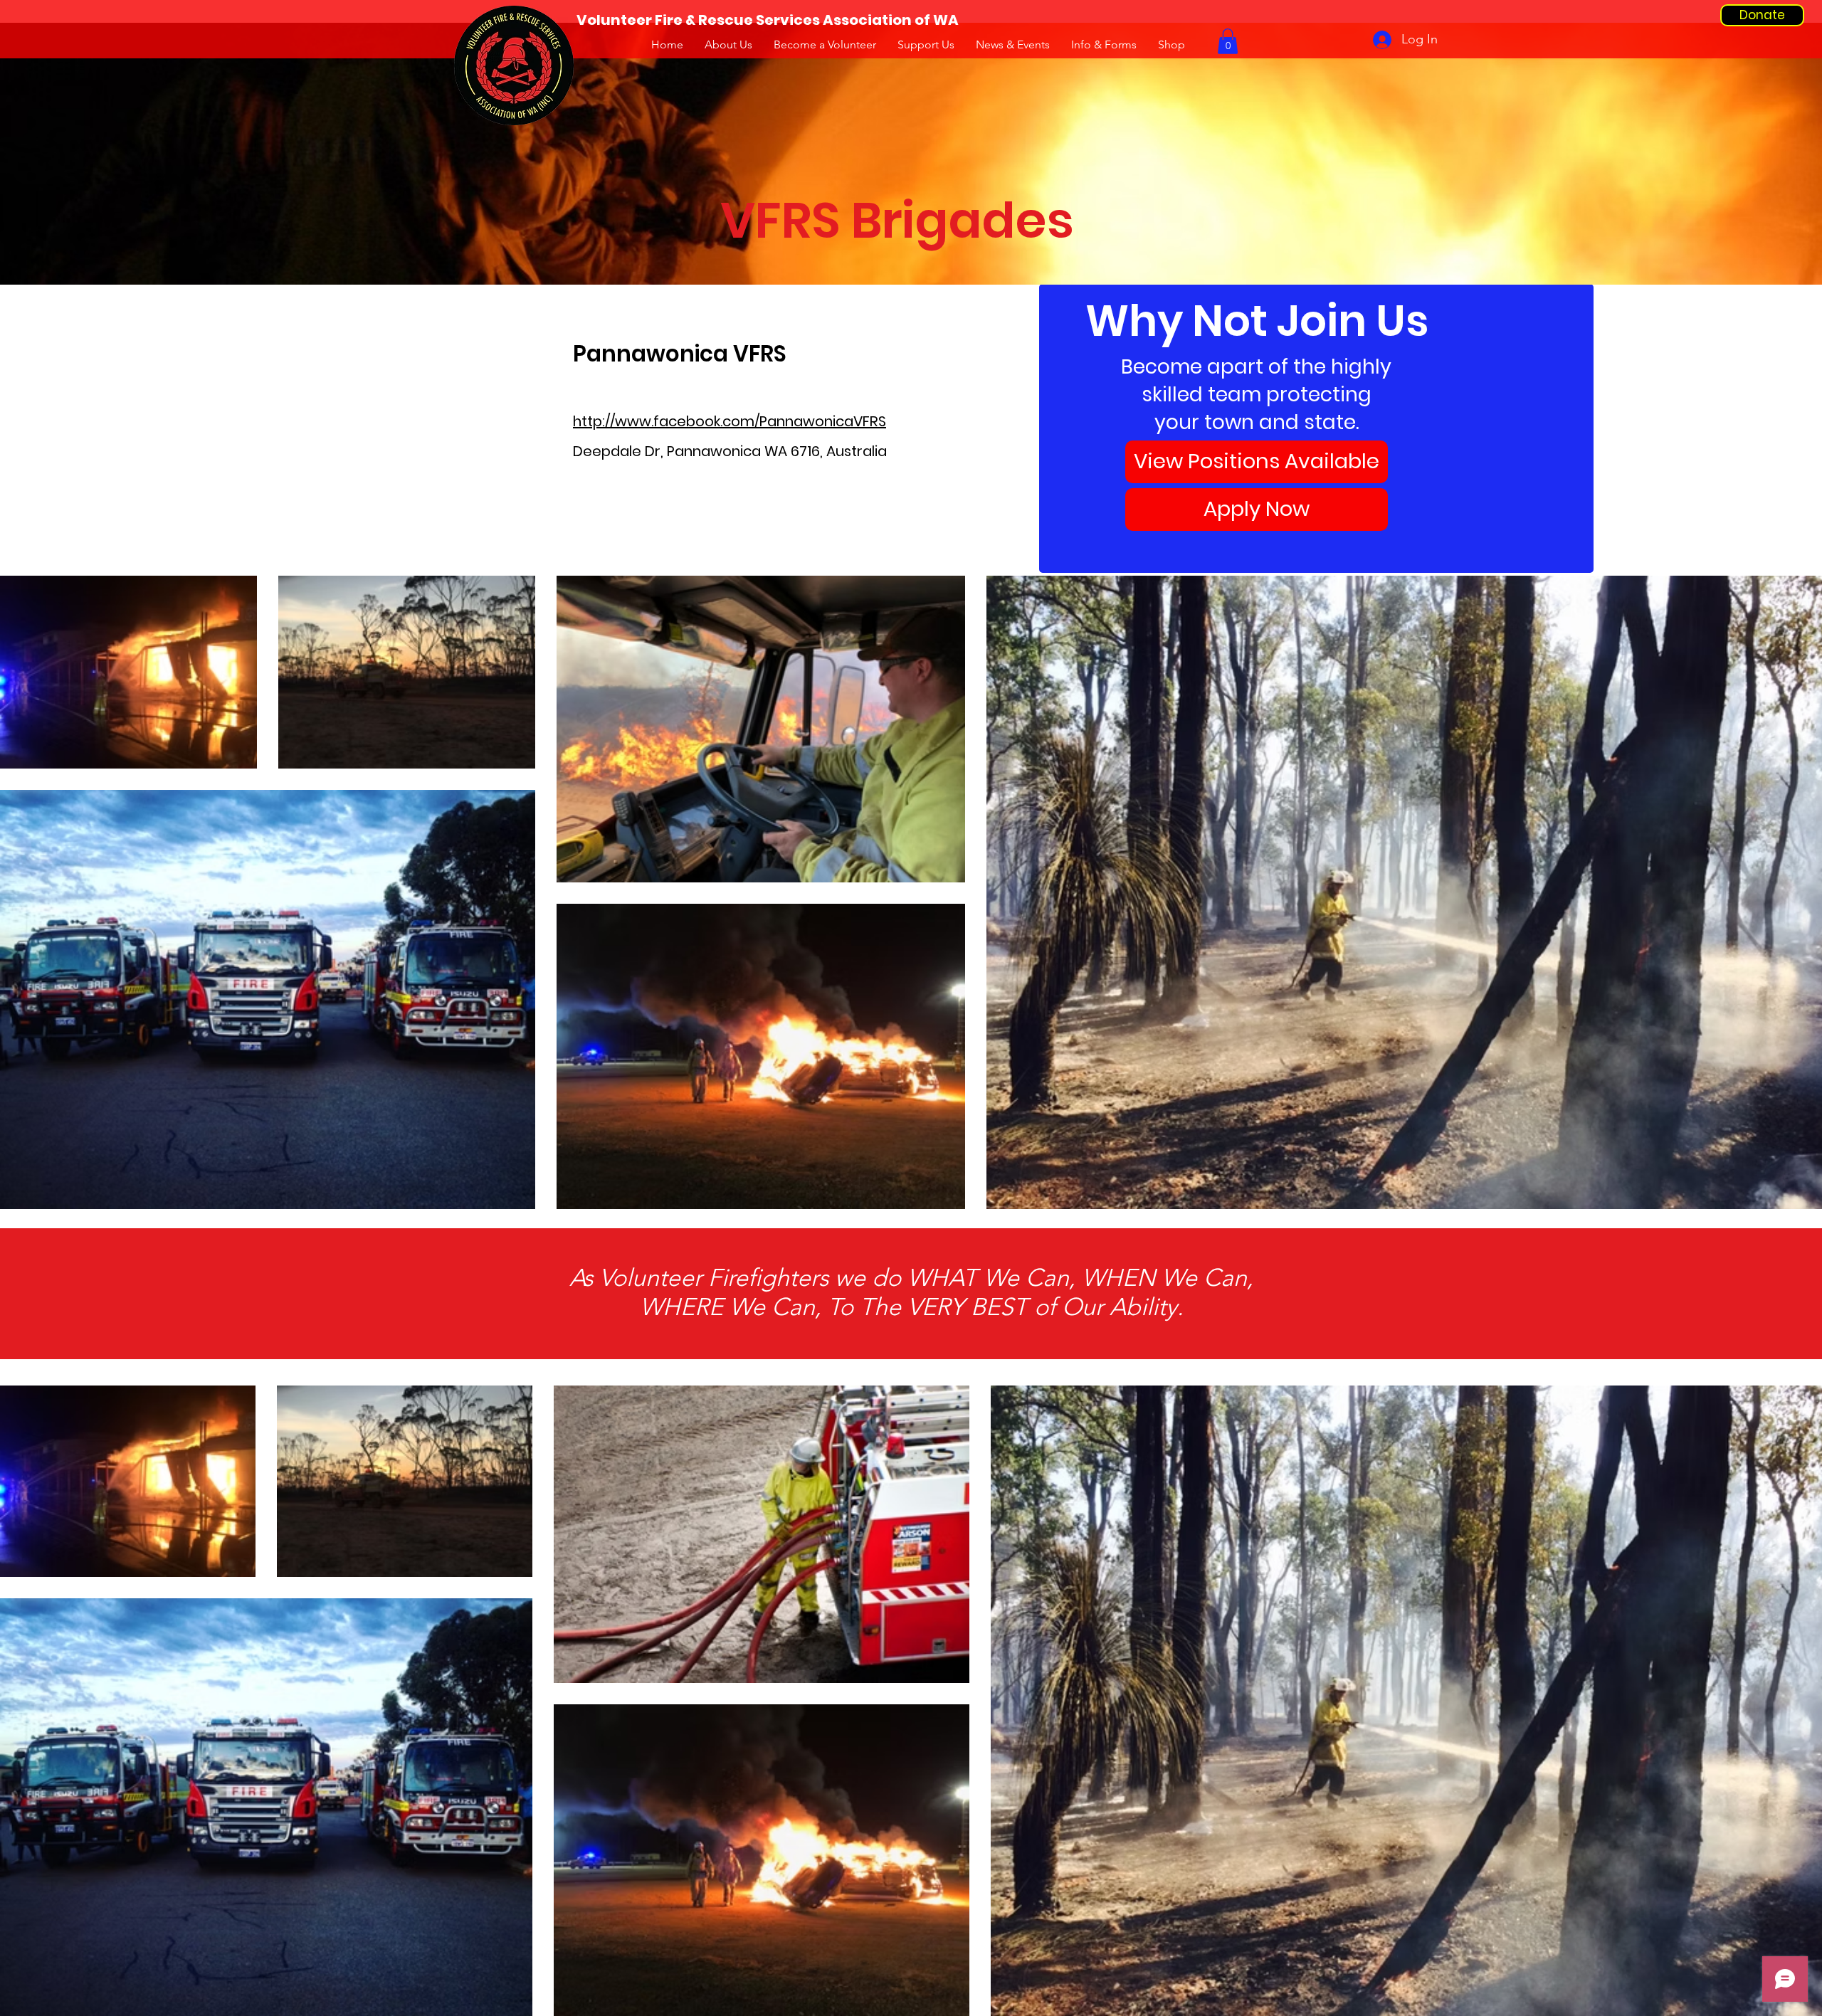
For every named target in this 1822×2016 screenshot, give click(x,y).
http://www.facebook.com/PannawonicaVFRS (730, 421)
